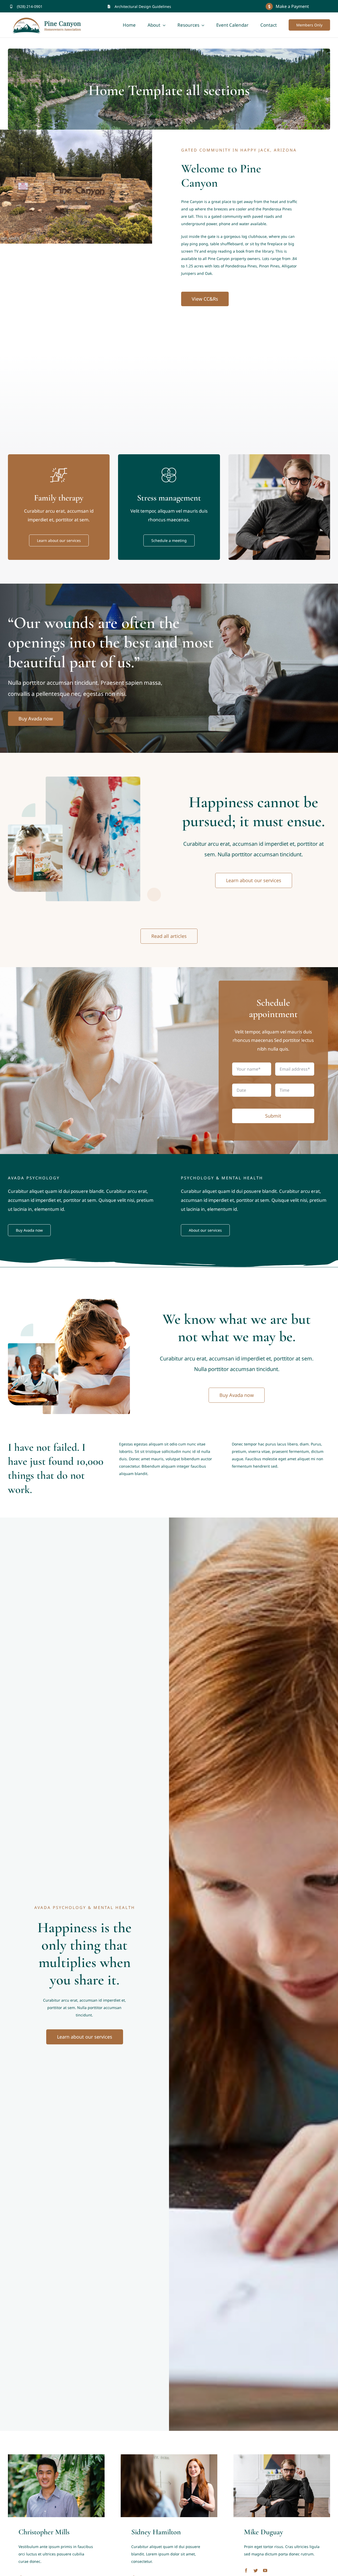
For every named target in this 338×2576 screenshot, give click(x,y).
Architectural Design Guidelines (143, 6)
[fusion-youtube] (265, 2570)
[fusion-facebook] (246, 2570)
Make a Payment (292, 6)
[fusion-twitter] (256, 2570)
